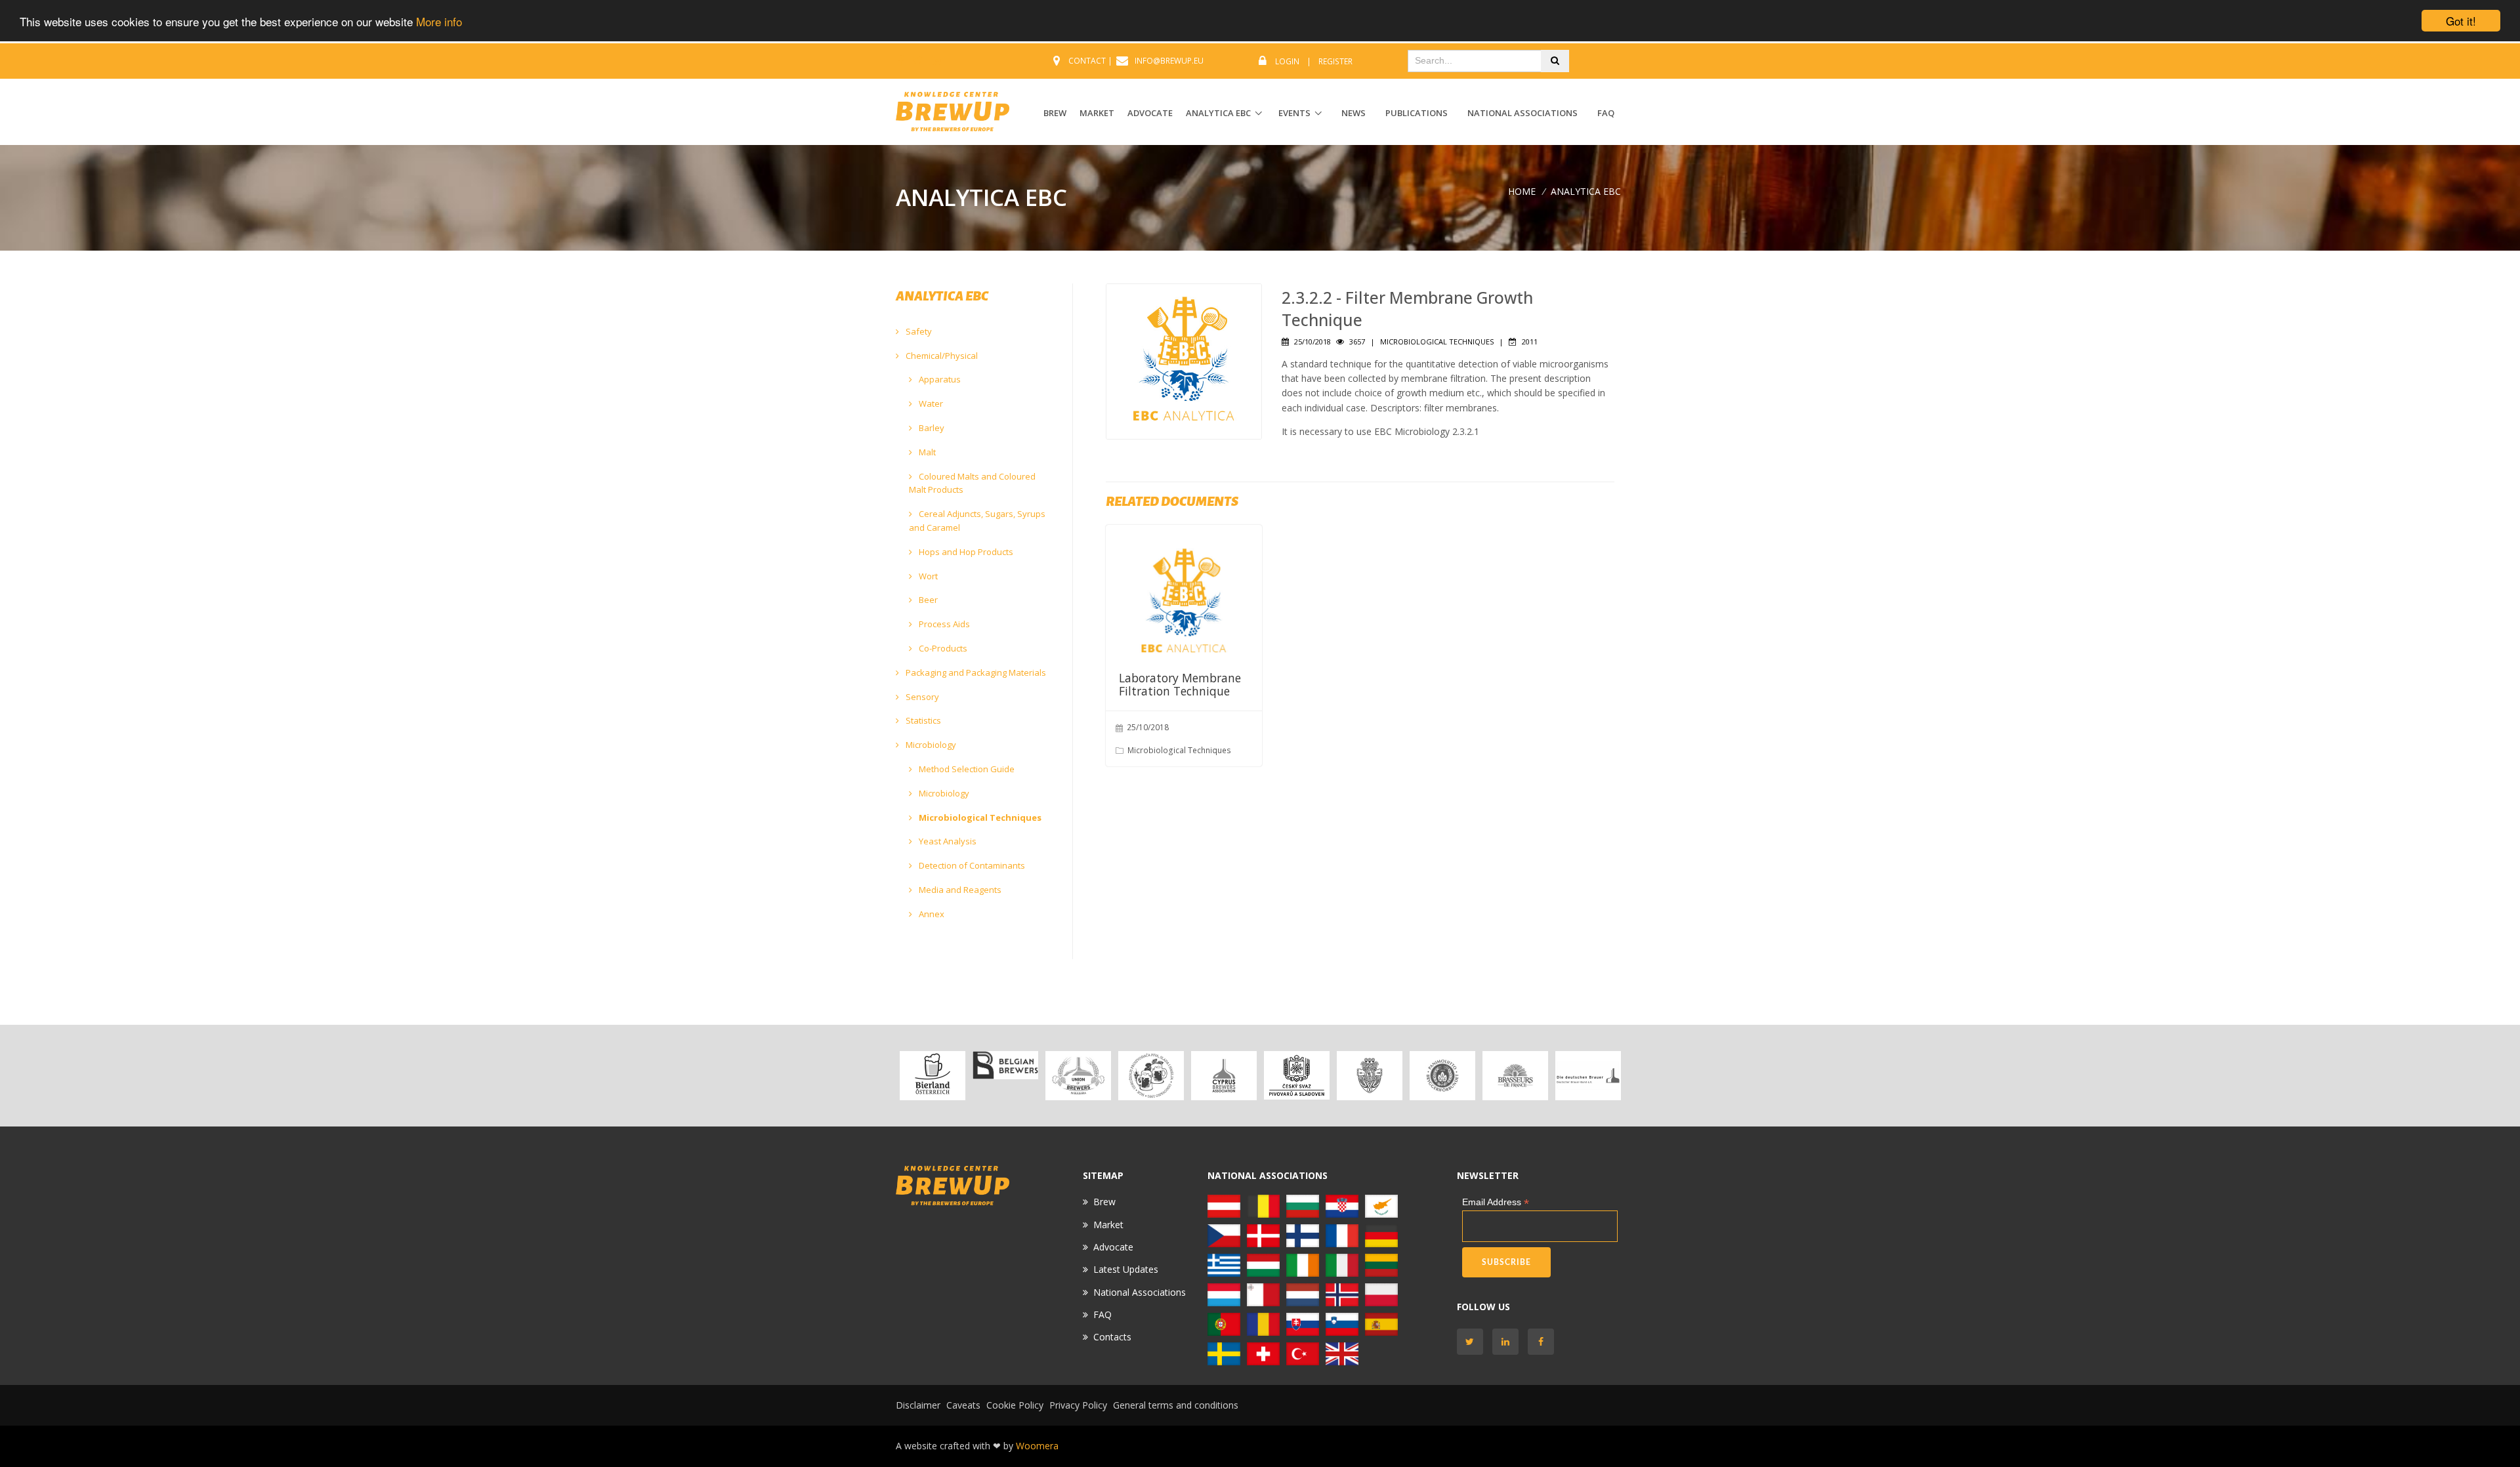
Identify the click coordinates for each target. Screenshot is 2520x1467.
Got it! (2461, 21)
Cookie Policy (1015, 1405)
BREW (1055, 113)
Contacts (1112, 1337)
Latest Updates (1126, 1269)
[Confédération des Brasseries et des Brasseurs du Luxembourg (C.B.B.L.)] (1224, 1293)
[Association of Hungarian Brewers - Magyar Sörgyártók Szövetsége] (1263, 1264)
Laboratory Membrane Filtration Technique (1180, 684)
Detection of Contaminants (971, 865)
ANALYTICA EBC (1218, 113)
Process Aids (943, 624)
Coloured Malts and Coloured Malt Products (972, 483)
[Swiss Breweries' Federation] (1263, 1353)
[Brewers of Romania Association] (1263, 1323)
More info (439, 21)
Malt (926, 452)
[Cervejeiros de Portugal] (1224, 1323)
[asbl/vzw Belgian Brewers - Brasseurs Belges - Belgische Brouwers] (1005, 1065)
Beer (927, 600)
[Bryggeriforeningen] (1369, 1076)
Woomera (1037, 1446)
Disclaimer (918, 1405)
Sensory (921, 697)
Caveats (963, 1405)
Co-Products (942, 648)
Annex (931, 914)
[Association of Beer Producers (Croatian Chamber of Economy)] (1151, 1076)
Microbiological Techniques (979, 817)
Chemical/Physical (941, 356)
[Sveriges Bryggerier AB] (1224, 1353)
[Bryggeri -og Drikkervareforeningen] (1342, 1293)
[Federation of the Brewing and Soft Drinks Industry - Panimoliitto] (1442, 1076)
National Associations (1522, 113)
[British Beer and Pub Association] (1342, 1353)
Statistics (922, 720)
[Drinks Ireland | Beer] (1303, 1264)
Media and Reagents (959, 890)
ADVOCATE (1150, 113)
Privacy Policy (1078, 1405)
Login (1287, 61)
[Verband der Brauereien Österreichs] (932, 1076)
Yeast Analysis (947, 841)
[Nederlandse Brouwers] (1303, 1293)
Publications (1417, 113)
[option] (932, 1076)
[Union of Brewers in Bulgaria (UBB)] (1078, 1076)
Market (1108, 1225)
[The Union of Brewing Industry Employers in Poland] (1381, 1293)
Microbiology (930, 745)
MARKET (1097, 113)
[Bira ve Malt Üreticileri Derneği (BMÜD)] (1303, 1353)
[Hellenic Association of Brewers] (1224, 1264)
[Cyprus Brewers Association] (1224, 1076)
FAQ (1606, 113)
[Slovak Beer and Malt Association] (1303, 1323)
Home (1522, 191)
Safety (918, 331)
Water (930, 403)
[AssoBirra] (1342, 1264)
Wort (927, 576)
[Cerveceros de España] (1381, 1323)
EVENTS (1294, 113)
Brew (1104, 1202)
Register (1335, 61)
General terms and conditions (1176, 1405)
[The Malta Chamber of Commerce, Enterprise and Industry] (1263, 1293)
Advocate (1113, 1247)
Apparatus (939, 379)
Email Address (1496, 1202)
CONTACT (1087, 61)
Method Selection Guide (966, 769)
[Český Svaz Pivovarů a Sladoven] (1296, 1076)
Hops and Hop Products (965, 552)
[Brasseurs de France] (1515, 1076)
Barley (931, 428)
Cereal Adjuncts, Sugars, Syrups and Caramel (977, 521)
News (1354, 113)
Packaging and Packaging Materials (975, 672)
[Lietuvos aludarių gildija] (1381, 1264)
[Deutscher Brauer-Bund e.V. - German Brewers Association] (1588, 1076)
